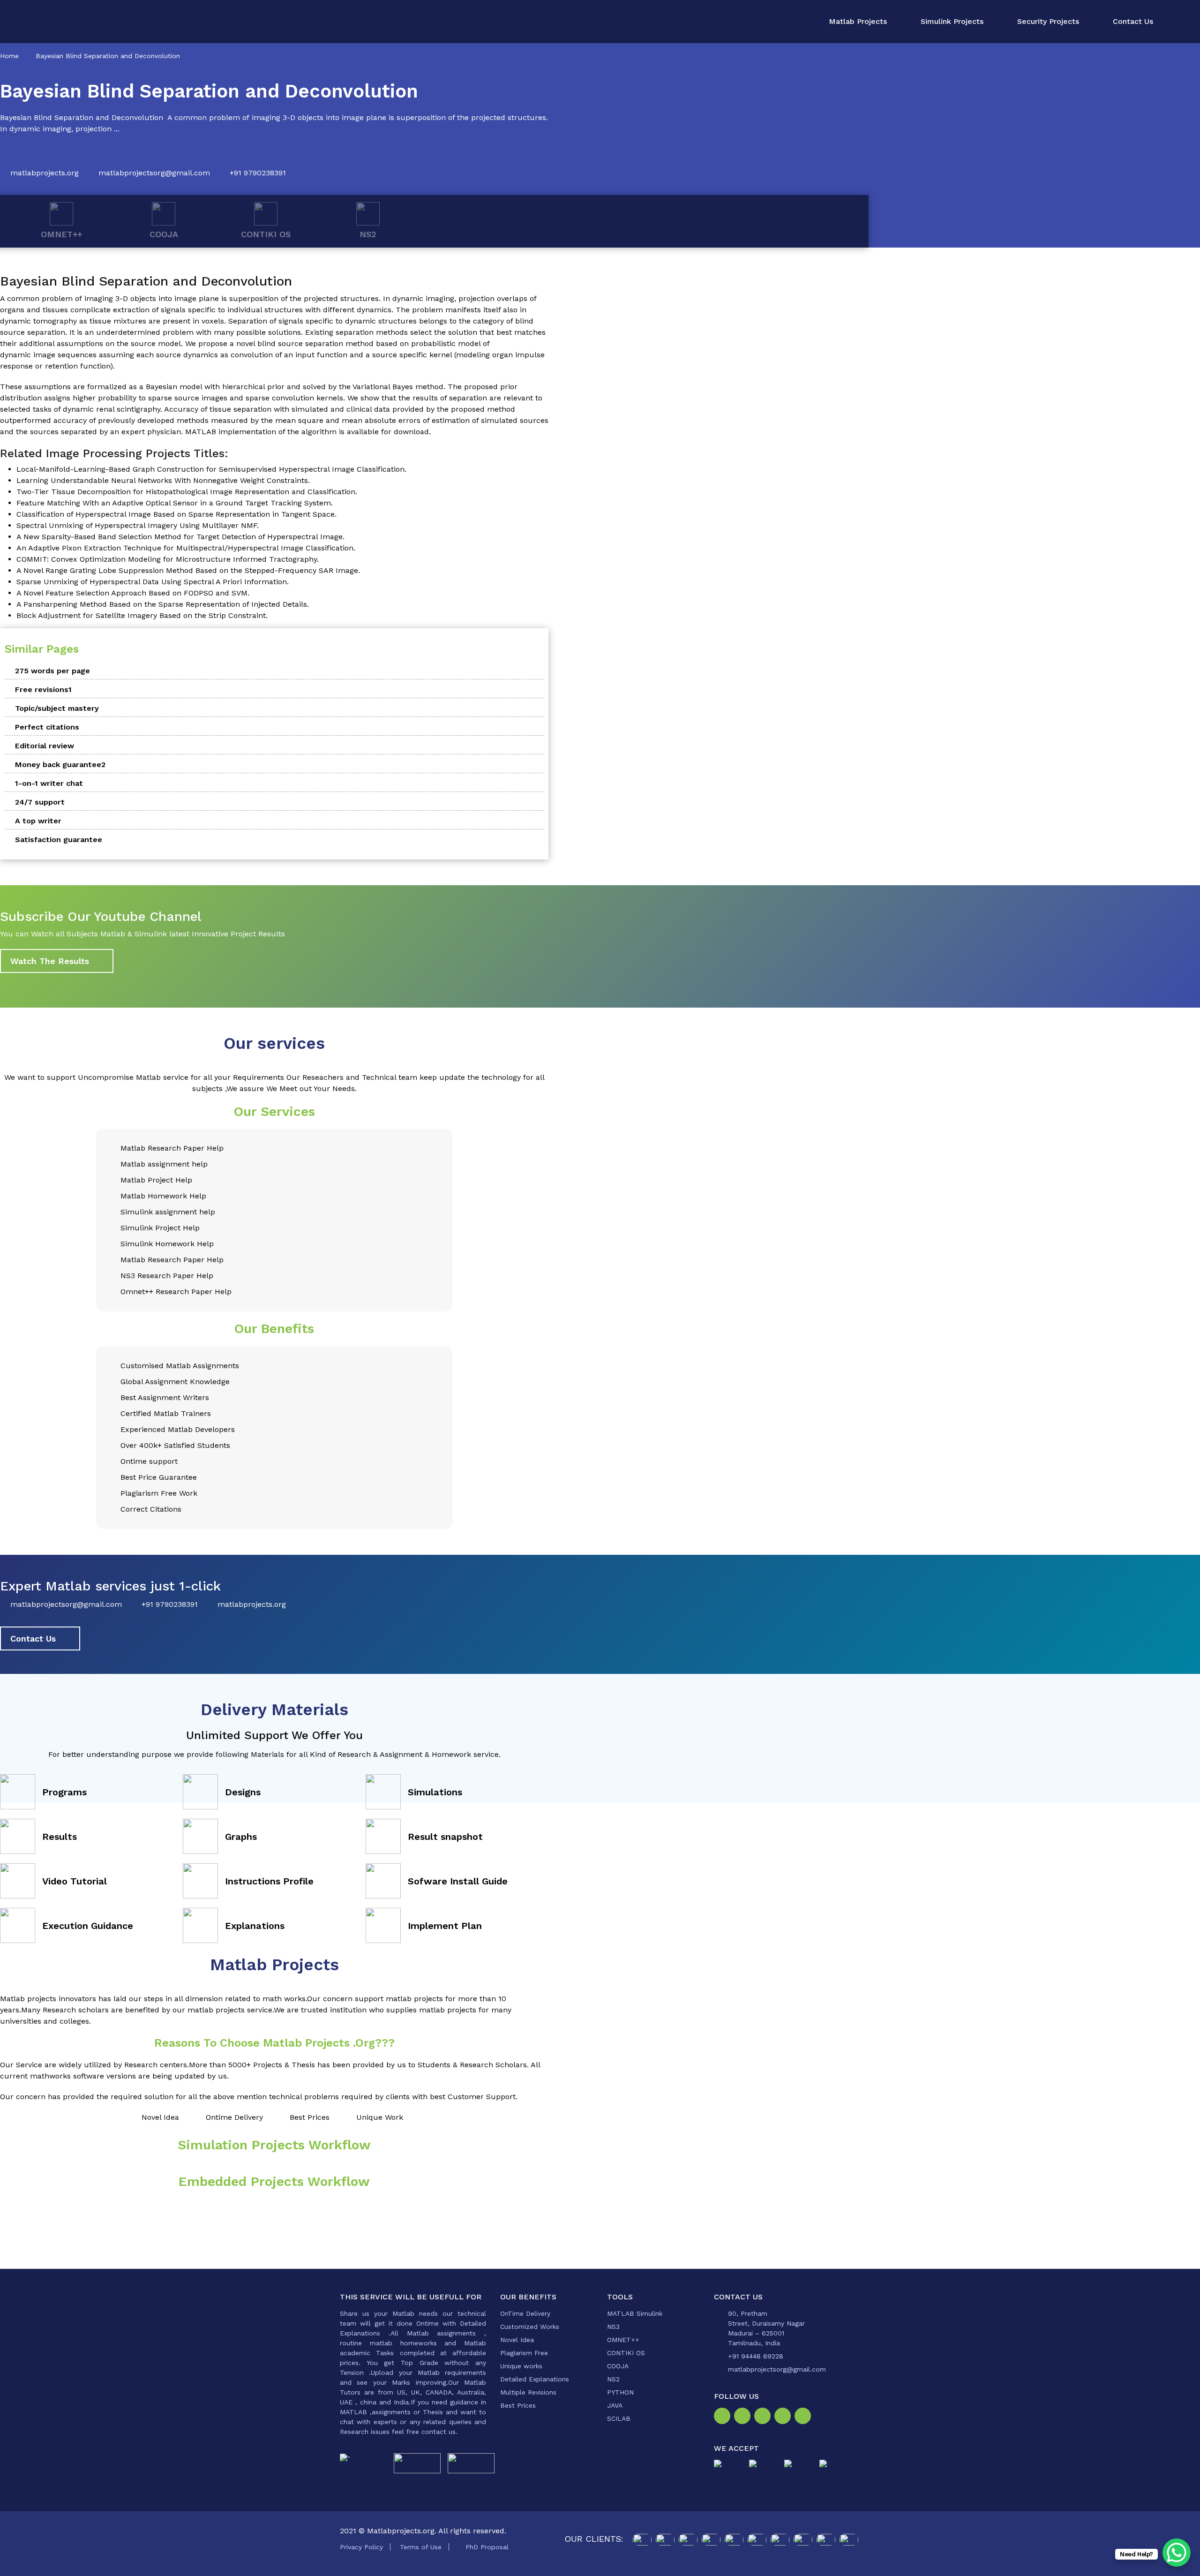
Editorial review (45, 746)
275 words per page (52, 671)
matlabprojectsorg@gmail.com (154, 173)
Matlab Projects (858, 21)
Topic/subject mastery (57, 708)
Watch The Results (50, 961)
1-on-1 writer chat (49, 783)
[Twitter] (764, 2417)
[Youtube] (805, 2417)
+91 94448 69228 (756, 2356)
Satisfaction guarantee (59, 840)
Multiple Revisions (528, 2392)
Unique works (521, 2366)
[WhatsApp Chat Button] (1177, 2553)
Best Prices (518, 2405)
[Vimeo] (784, 2417)
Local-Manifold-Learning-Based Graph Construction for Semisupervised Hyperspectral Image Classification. (211, 469)
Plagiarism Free (524, 2353)
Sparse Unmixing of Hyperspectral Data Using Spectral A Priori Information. (153, 582)
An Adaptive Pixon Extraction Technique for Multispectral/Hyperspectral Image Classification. (186, 548)
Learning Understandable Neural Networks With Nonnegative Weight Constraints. (163, 480)
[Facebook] (724, 2417)
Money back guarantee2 (60, 765)
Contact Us (1133, 21)
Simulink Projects (952, 21)
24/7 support (40, 802)
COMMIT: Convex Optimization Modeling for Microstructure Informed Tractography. (168, 559)
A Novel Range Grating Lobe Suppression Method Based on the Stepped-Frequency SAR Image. (188, 570)
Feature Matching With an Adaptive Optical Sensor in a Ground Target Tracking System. (175, 503)
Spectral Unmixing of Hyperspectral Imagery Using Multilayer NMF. (138, 525)
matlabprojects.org (45, 173)
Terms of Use (421, 2547)
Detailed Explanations (535, 2379)
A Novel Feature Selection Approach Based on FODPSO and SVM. (133, 593)
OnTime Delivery (525, 2313)
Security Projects (1048, 21)
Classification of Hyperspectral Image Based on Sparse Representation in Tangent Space (176, 514)
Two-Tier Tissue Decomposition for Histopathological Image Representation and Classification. (187, 492)
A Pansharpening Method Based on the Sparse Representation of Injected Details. (163, 604)
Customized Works (530, 2327)
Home (9, 56)
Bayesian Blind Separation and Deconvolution (108, 56)
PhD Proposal (487, 2547)
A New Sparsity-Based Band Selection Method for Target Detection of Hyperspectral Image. (180, 537)
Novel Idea (517, 2340)
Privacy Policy (361, 2547)
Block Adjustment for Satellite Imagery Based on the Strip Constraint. (142, 615)
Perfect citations (47, 727)
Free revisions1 (43, 689)
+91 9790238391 (258, 173)
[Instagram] (744, 2417)
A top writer (38, 821)
